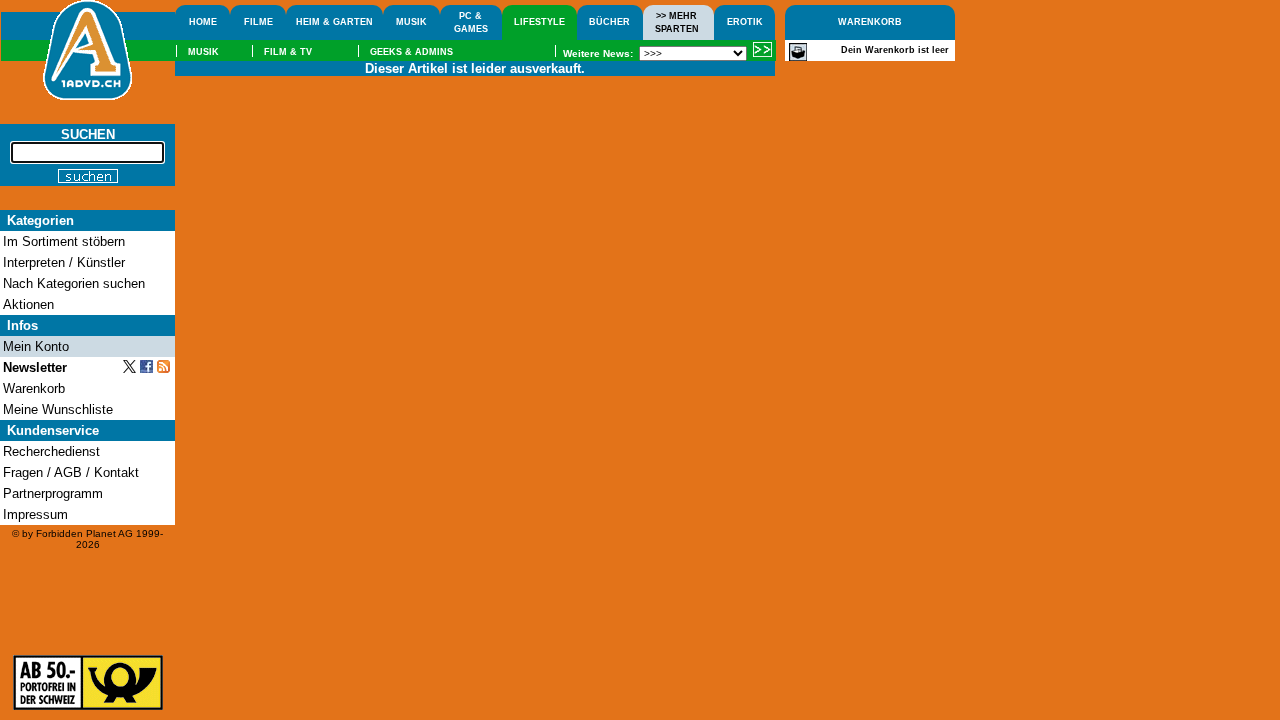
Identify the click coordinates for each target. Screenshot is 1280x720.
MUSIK (411, 22)
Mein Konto (36, 346)
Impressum (35, 514)
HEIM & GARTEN (334, 22)
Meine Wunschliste (58, 409)
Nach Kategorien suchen (74, 283)
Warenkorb (34, 388)
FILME (258, 22)
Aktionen (28, 304)
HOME (203, 22)
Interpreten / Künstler (64, 262)
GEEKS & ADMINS (411, 52)
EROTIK (745, 22)
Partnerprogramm (53, 493)
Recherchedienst (51, 451)
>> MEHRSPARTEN (677, 22)
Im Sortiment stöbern (64, 241)
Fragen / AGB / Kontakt (71, 472)
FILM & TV (288, 52)
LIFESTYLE (539, 22)
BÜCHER (609, 22)
